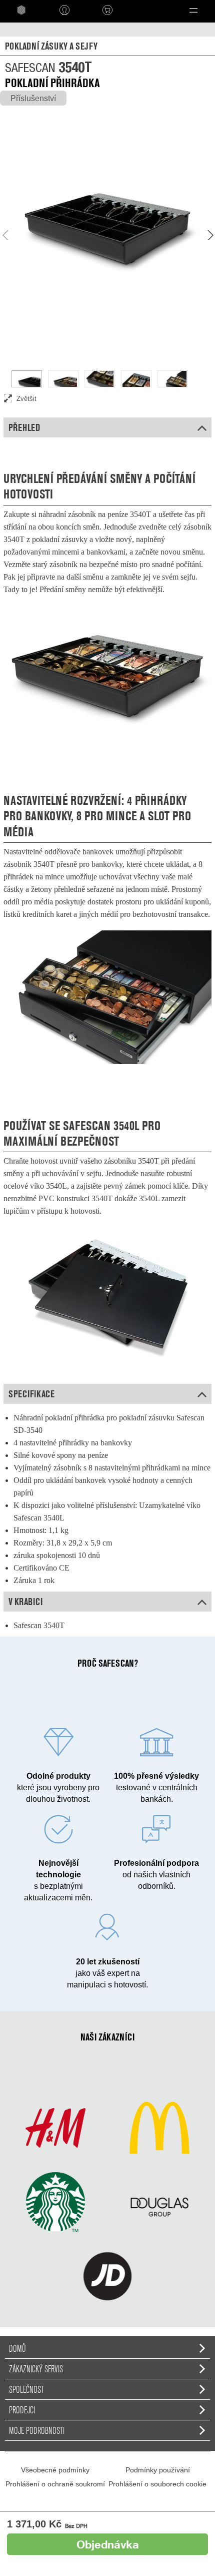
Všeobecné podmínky (55, 2470)
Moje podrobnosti (37, 2430)
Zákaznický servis (36, 2369)
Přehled (24, 427)
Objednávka (108, 2544)
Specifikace (31, 1394)
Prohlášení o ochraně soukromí (55, 2484)
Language (145, 10)
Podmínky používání (158, 2470)
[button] (193, 10)
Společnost (26, 2389)
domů (17, 2348)
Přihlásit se (64, 10)
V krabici (25, 1602)
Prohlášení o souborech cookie (157, 2484)
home (21, 10)
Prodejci (22, 2410)
